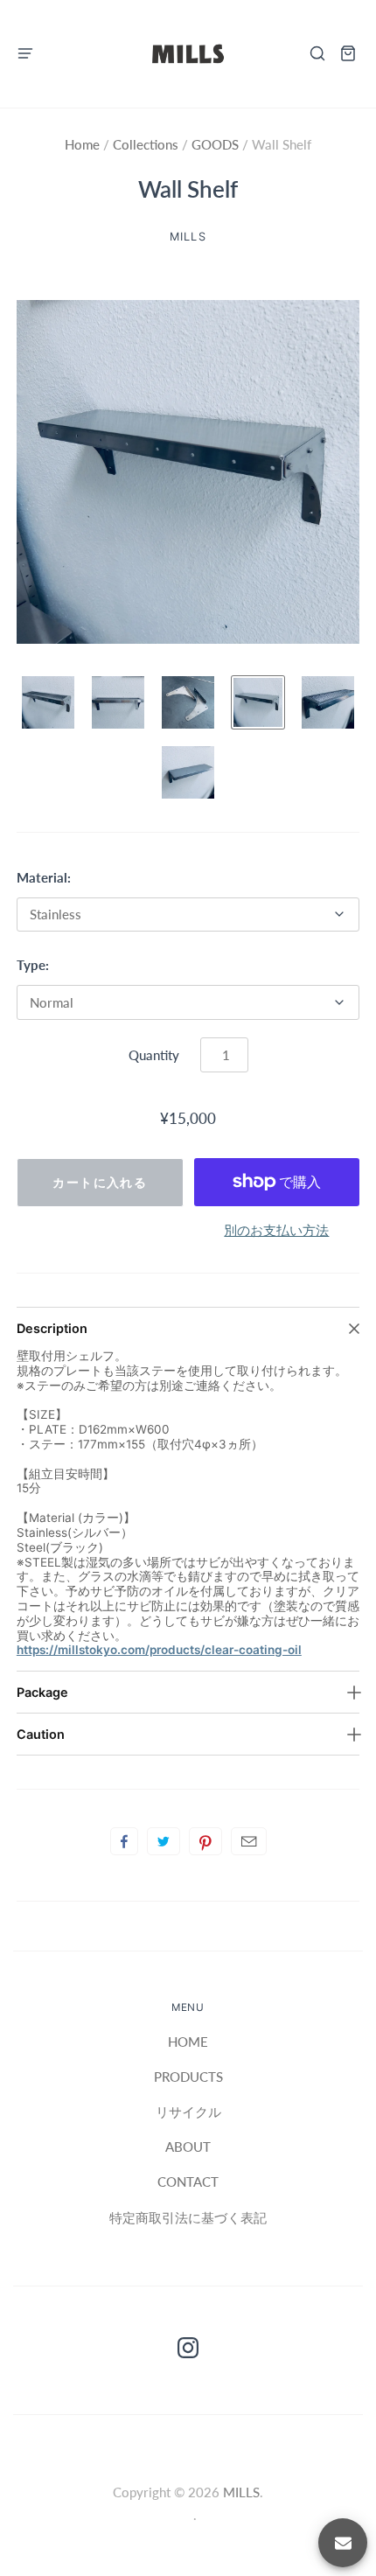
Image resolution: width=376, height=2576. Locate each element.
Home (84, 144)
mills (188, 237)
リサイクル (188, 2112)
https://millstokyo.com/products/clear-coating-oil (159, 1650)
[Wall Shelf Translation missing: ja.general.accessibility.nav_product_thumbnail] (48, 702)
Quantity (154, 1055)
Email (249, 1841)
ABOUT (188, 2147)
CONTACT (188, 2182)
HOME (188, 2042)
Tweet (164, 1841)
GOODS (215, 144)
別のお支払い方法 (276, 1230)
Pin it (205, 1841)
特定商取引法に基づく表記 (188, 2217)
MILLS (241, 2492)
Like (124, 1841)
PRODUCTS (188, 2077)
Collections (147, 144)
